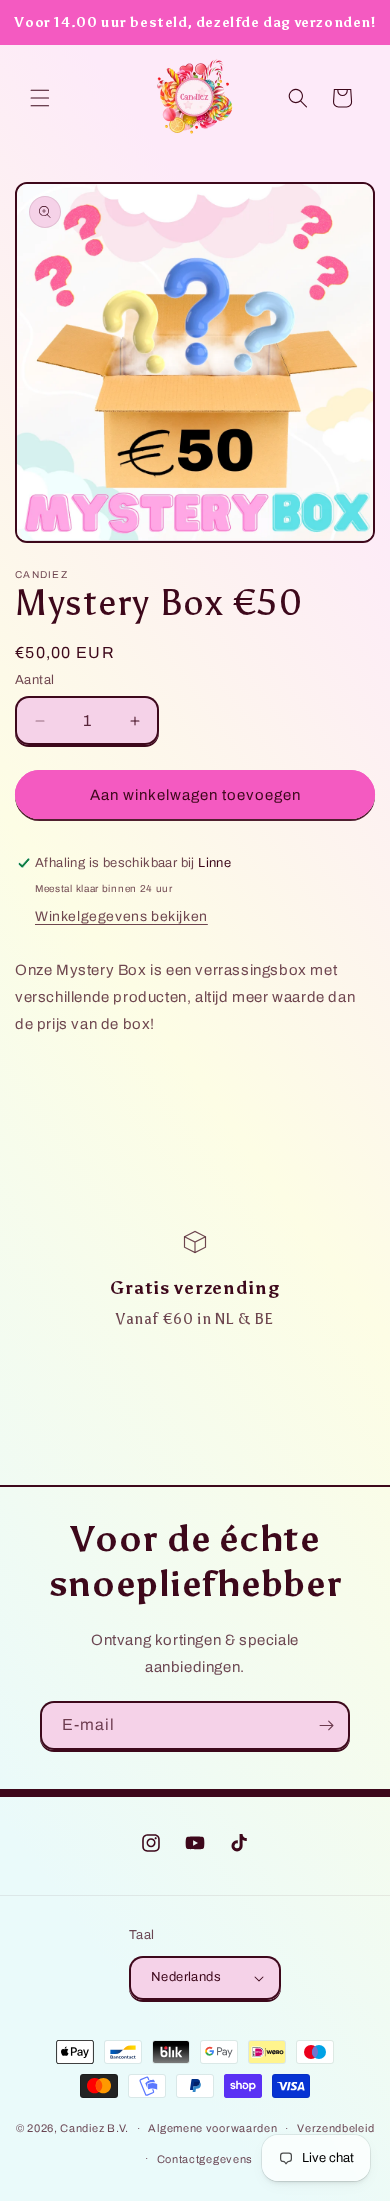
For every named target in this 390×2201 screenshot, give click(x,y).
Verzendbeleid (335, 2128)
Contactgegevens (205, 2159)
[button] (40, 98)
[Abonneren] (326, 1725)
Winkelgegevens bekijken (121, 916)
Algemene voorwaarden (212, 2128)
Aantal (34, 680)
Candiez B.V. (94, 2128)
